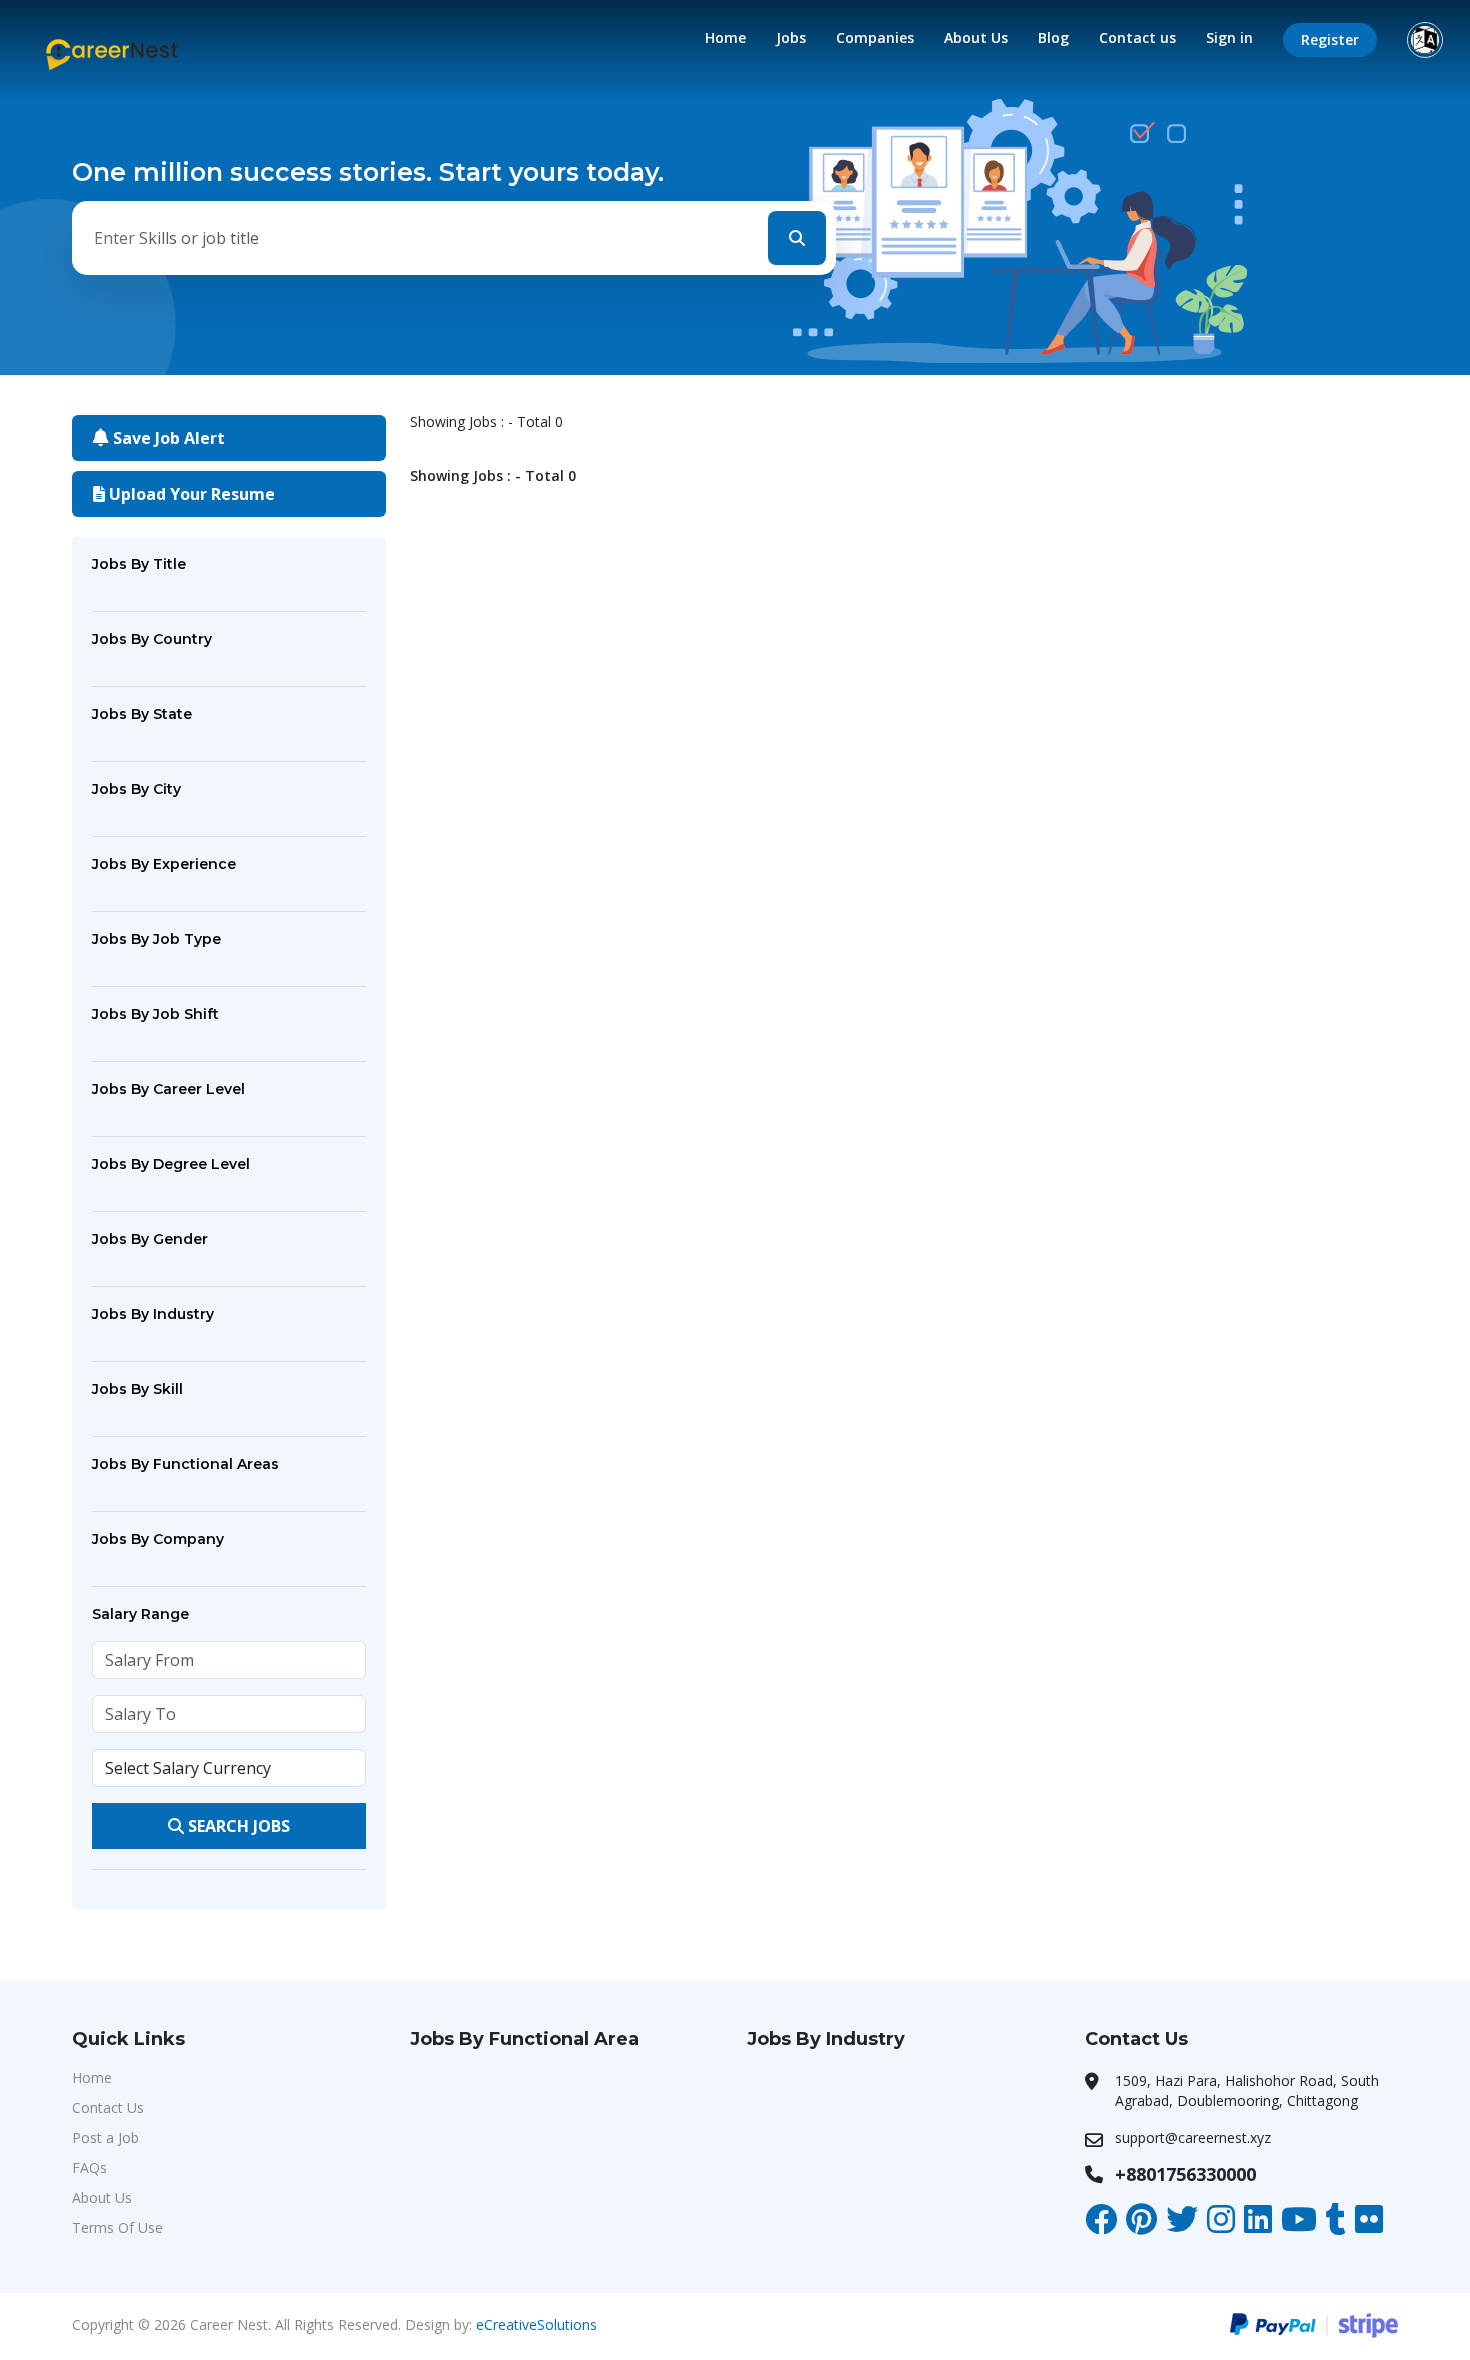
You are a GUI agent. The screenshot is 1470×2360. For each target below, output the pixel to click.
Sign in (1229, 37)
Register (1330, 39)
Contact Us (108, 2107)
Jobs (791, 37)
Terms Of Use (117, 2227)
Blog (1053, 37)
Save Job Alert (167, 438)
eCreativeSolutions (536, 2324)
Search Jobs (237, 1826)
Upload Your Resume (190, 494)
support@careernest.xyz (1193, 2137)
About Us (976, 37)
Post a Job (105, 2137)
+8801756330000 (1185, 2174)
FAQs (89, 2167)
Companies (875, 37)
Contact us (1137, 37)
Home (725, 37)
